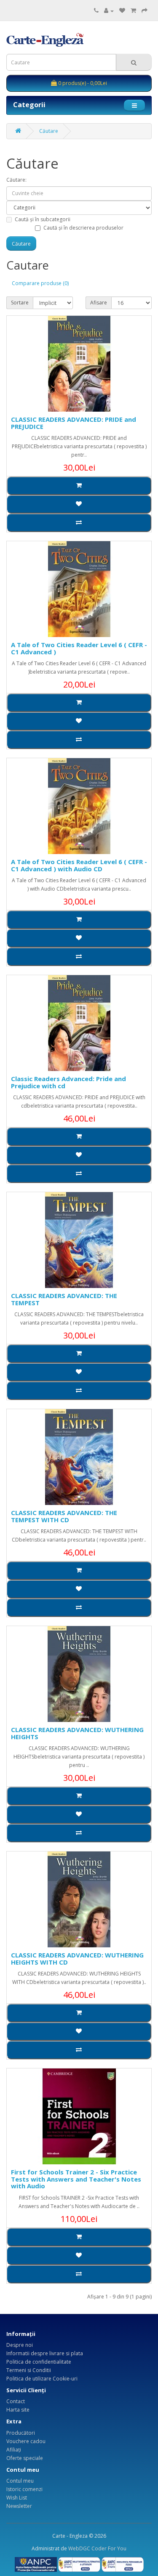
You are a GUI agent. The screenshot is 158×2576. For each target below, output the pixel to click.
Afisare (99, 303)
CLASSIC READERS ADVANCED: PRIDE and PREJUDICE (74, 423)
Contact (16, 2401)
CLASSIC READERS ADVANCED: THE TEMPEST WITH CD (64, 1516)
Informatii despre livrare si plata (45, 2353)
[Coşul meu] (133, 11)
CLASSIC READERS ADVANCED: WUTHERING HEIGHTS (77, 1733)
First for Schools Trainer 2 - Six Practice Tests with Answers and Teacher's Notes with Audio (76, 2179)
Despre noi (20, 2345)
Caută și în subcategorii (43, 219)
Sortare (20, 303)
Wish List (17, 2498)
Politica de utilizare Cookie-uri (42, 2379)
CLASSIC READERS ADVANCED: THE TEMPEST (64, 1299)
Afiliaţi (14, 2450)
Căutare (49, 131)
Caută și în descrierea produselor (83, 228)
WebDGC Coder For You (97, 2548)
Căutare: (16, 180)
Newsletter (19, 2506)
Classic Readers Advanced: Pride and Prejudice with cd (68, 1082)
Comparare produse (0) (40, 283)
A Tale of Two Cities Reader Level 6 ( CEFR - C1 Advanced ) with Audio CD (79, 865)
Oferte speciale (25, 2458)
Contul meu (20, 2481)
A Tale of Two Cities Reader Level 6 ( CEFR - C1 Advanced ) (79, 648)
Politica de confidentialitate (39, 2362)
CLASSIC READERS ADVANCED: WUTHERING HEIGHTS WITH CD (77, 1958)
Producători (21, 2433)
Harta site (18, 2410)
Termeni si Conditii (29, 2370)
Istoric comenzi (24, 2489)
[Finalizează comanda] (145, 11)
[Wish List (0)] (122, 11)
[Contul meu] (109, 11)
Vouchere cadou (26, 2441)
